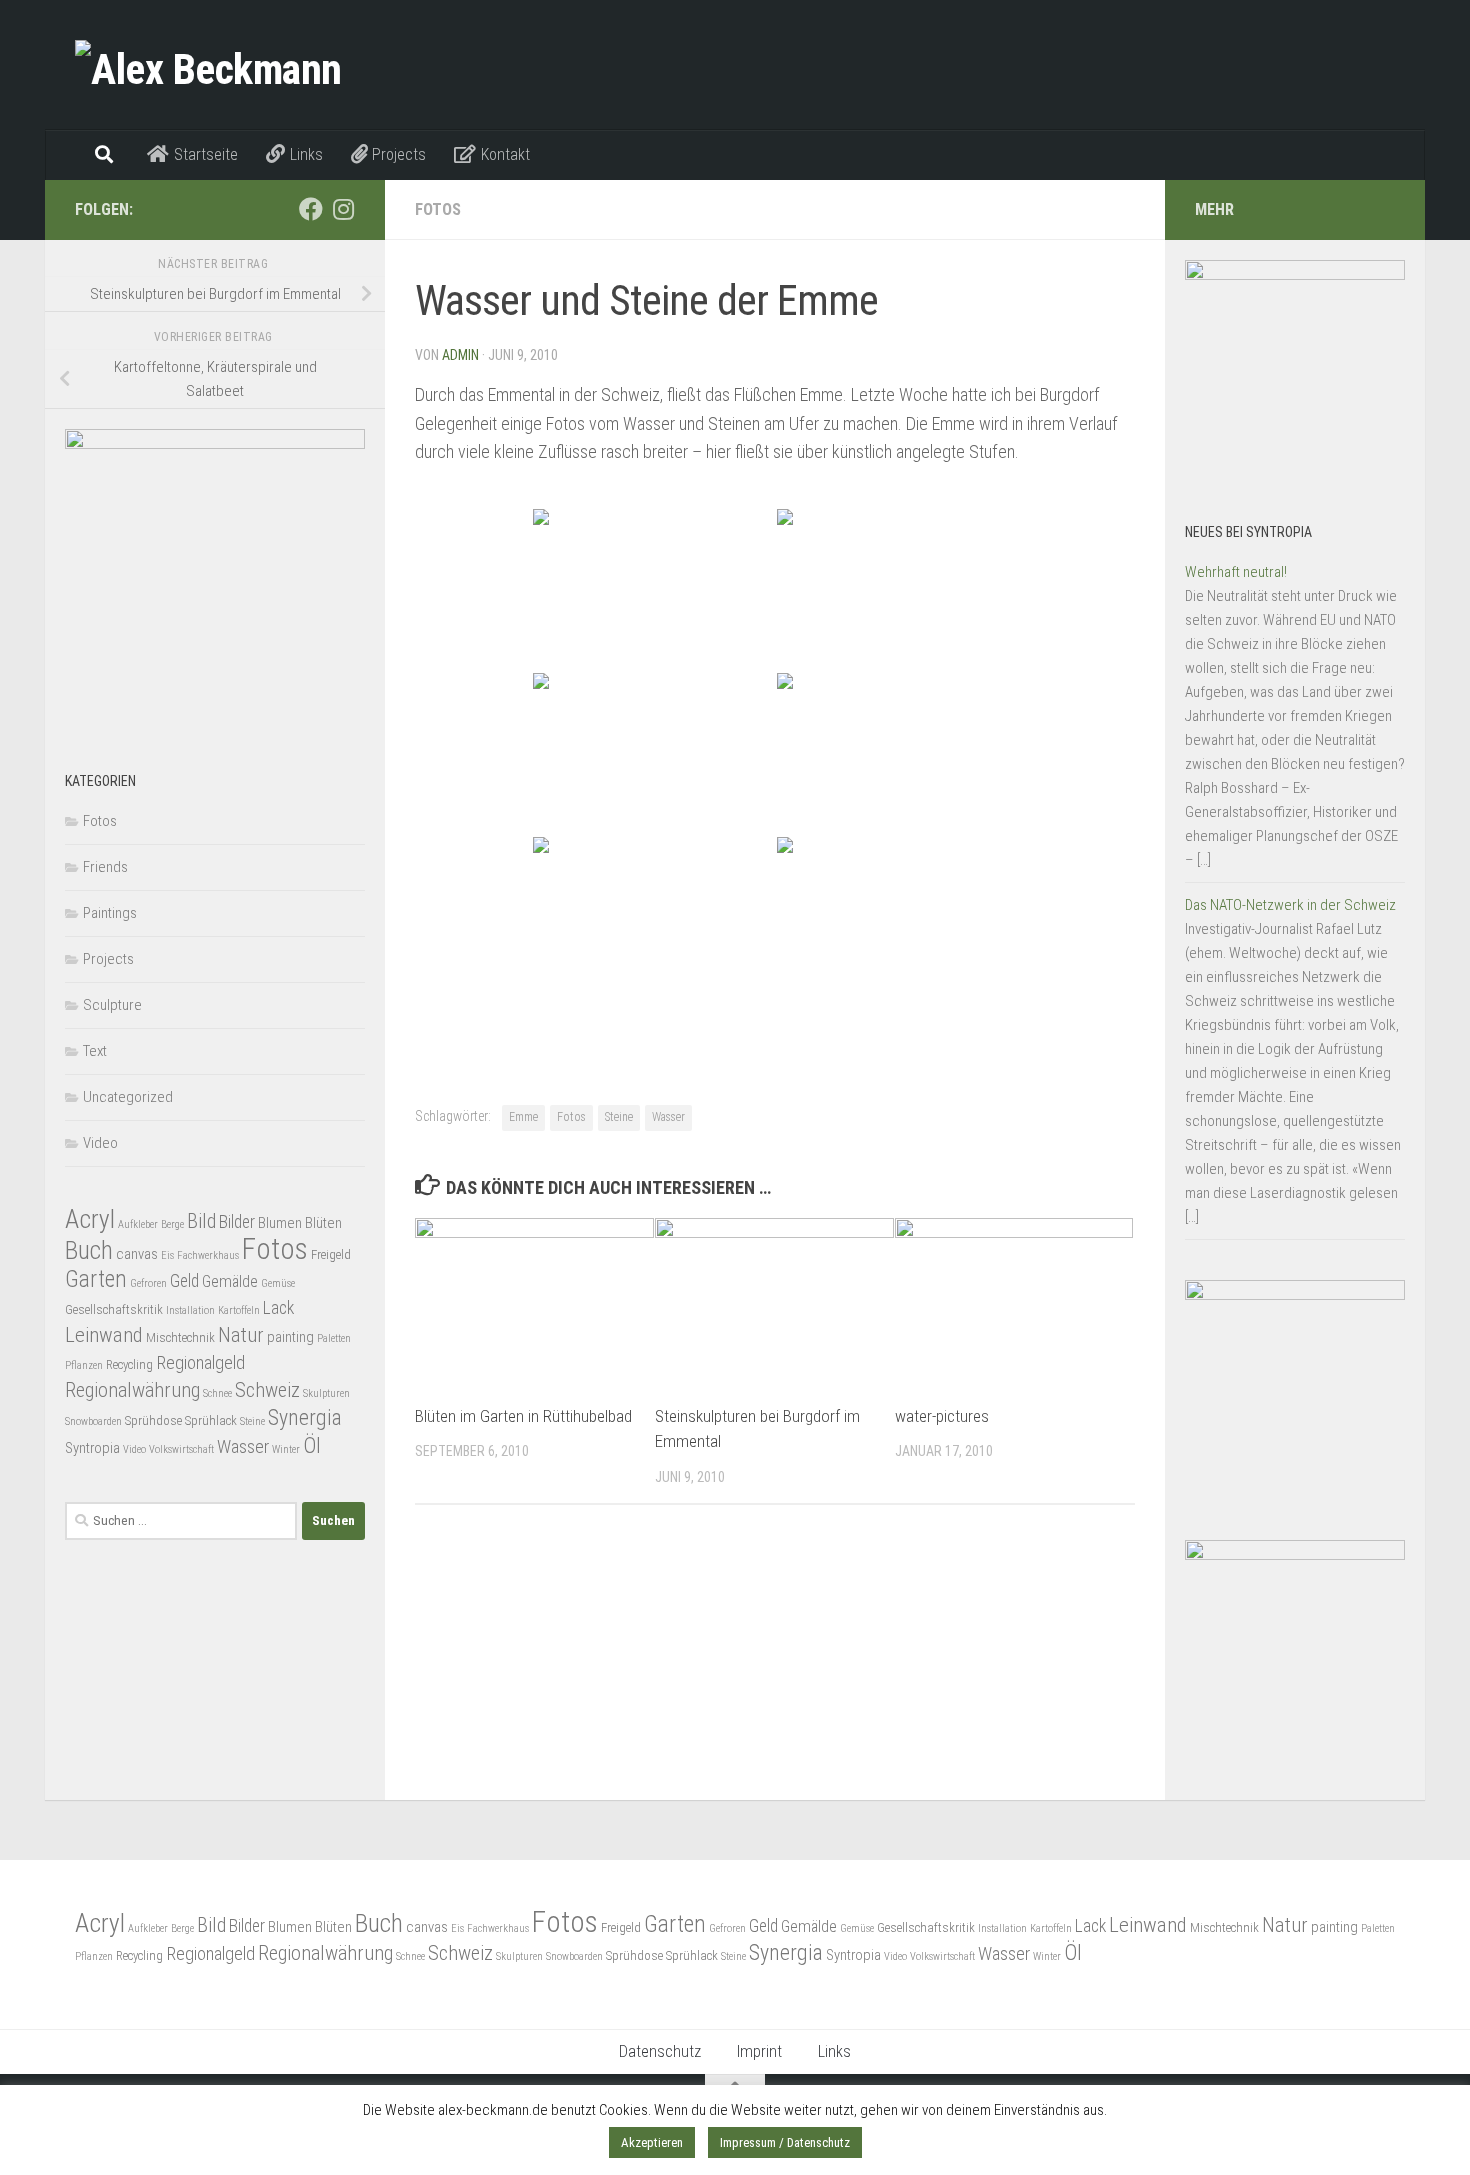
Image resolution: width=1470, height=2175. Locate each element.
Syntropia (92, 1448)
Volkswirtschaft (181, 1449)
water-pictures (942, 1416)
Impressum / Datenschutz (785, 2142)
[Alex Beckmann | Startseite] (208, 65)
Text (95, 1051)
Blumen (280, 1223)
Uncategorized (128, 1097)
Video (100, 1143)
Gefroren (148, 1283)
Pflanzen (84, 1365)
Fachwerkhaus (208, 1255)
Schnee (217, 1393)
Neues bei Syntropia (1248, 532)
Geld (184, 1281)
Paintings (110, 913)
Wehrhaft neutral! (1236, 572)
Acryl (90, 1219)
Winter (286, 1449)
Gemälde (230, 1281)
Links (834, 2051)
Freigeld (331, 1254)
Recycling (129, 1364)
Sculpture (112, 1005)
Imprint (759, 2051)
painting (290, 1337)
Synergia (305, 1417)
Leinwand (104, 1335)
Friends (105, 867)
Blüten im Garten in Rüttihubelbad (523, 1416)
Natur (241, 1335)
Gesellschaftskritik (114, 1309)
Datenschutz (660, 2051)
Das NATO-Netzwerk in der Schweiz (1290, 905)
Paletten (334, 1338)
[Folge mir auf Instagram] (343, 209)
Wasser (668, 1117)
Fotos (438, 209)
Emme (523, 1117)
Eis (167, 1255)
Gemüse (278, 1283)
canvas (137, 1254)
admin (460, 355)
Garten (96, 1279)
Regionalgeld (200, 1362)
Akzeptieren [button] (652, 2142)
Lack (278, 1308)
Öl (312, 1445)
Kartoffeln (239, 1310)
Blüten (323, 1223)
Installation (190, 1310)
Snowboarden (93, 1421)
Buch (89, 1250)
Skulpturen (326, 1393)
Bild (201, 1221)
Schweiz (267, 1390)
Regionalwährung (132, 1390)
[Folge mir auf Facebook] (311, 209)
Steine (619, 1117)
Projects (108, 959)
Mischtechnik (180, 1337)
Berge (172, 1224)
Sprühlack (211, 1420)
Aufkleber (138, 1224)
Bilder (237, 1222)
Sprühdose (153, 1420)
